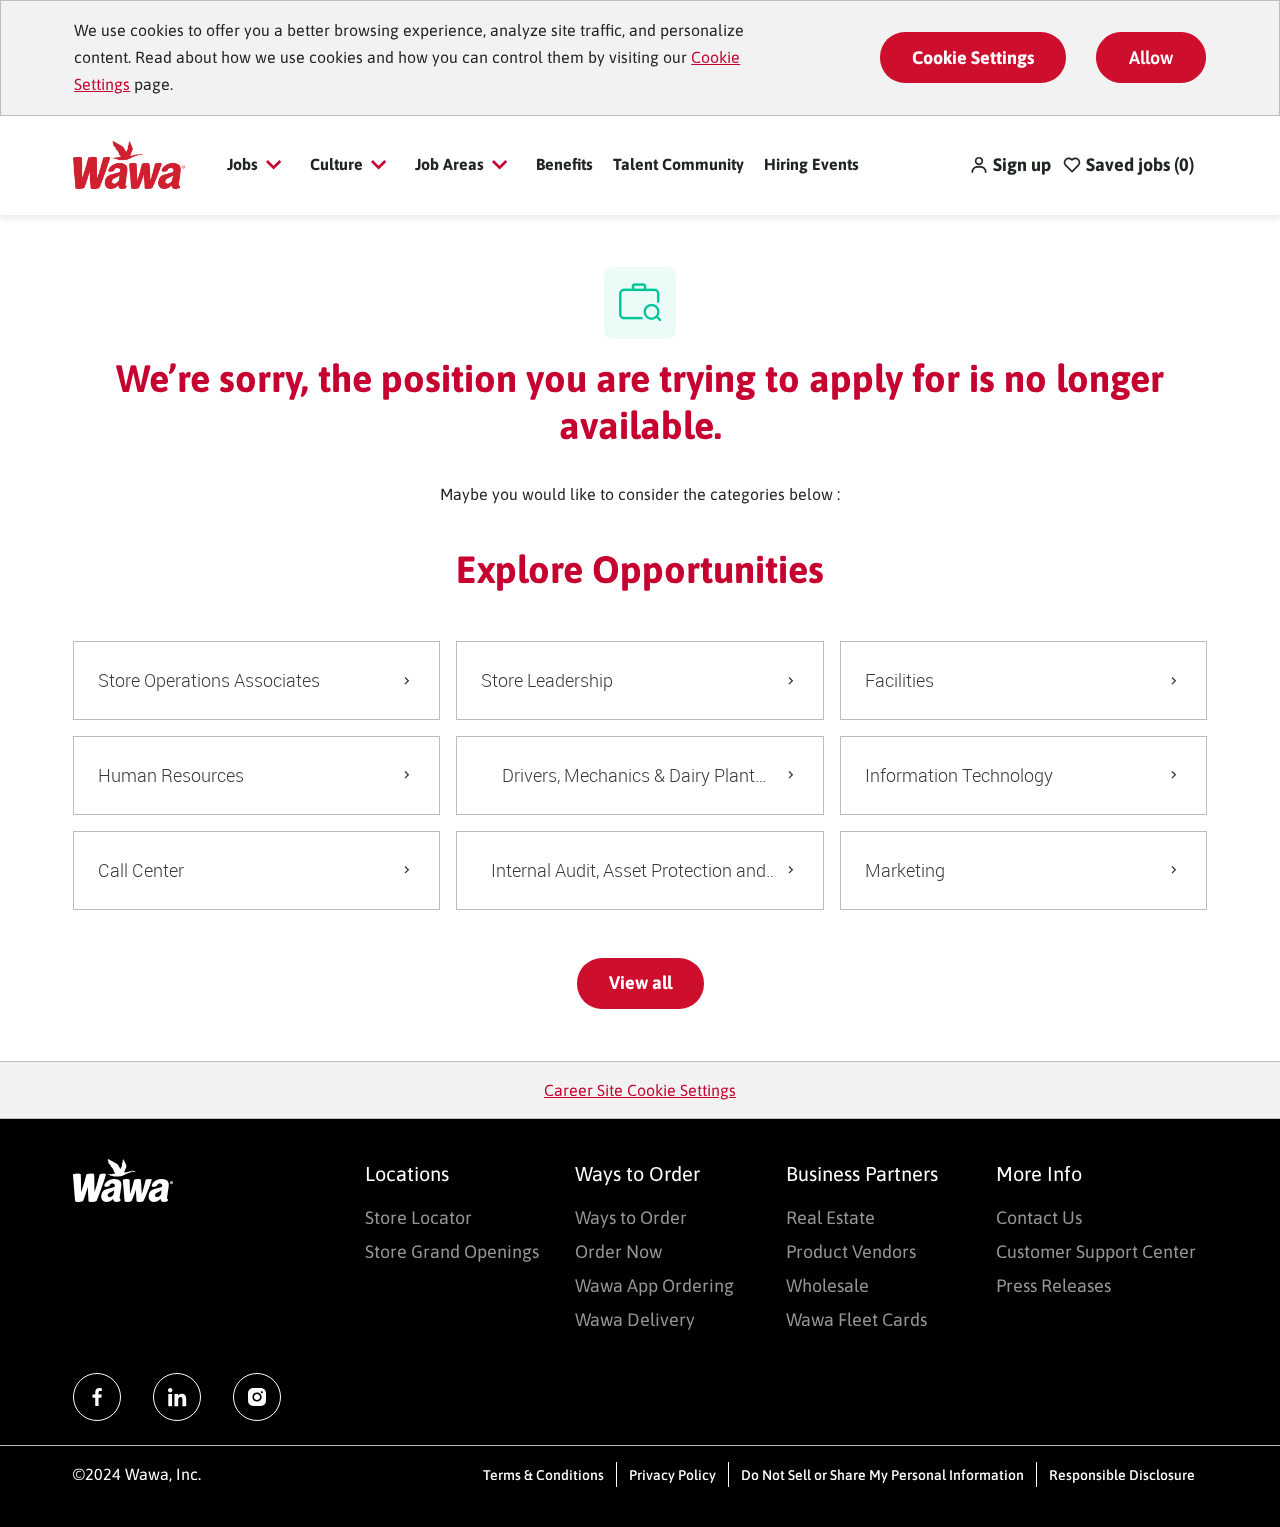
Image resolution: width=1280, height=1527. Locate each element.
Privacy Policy (672, 1475)
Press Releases (1053, 1285)
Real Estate (830, 1217)
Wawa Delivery (635, 1319)
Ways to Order (631, 1217)
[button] (1010, 165)
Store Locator (418, 1217)
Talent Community (678, 164)
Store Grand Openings (452, 1251)
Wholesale (827, 1285)
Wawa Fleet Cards (856, 1319)
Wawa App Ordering (654, 1285)
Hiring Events (811, 164)
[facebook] (97, 1397)
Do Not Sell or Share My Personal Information (882, 1475)
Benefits (564, 164)
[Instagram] (257, 1397)
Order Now (618, 1251)
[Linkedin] (177, 1397)
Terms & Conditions (543, 1475)
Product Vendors (851, 1251)
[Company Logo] (128, 163)
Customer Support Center (1096, 1251)
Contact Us (1039, 1217)
